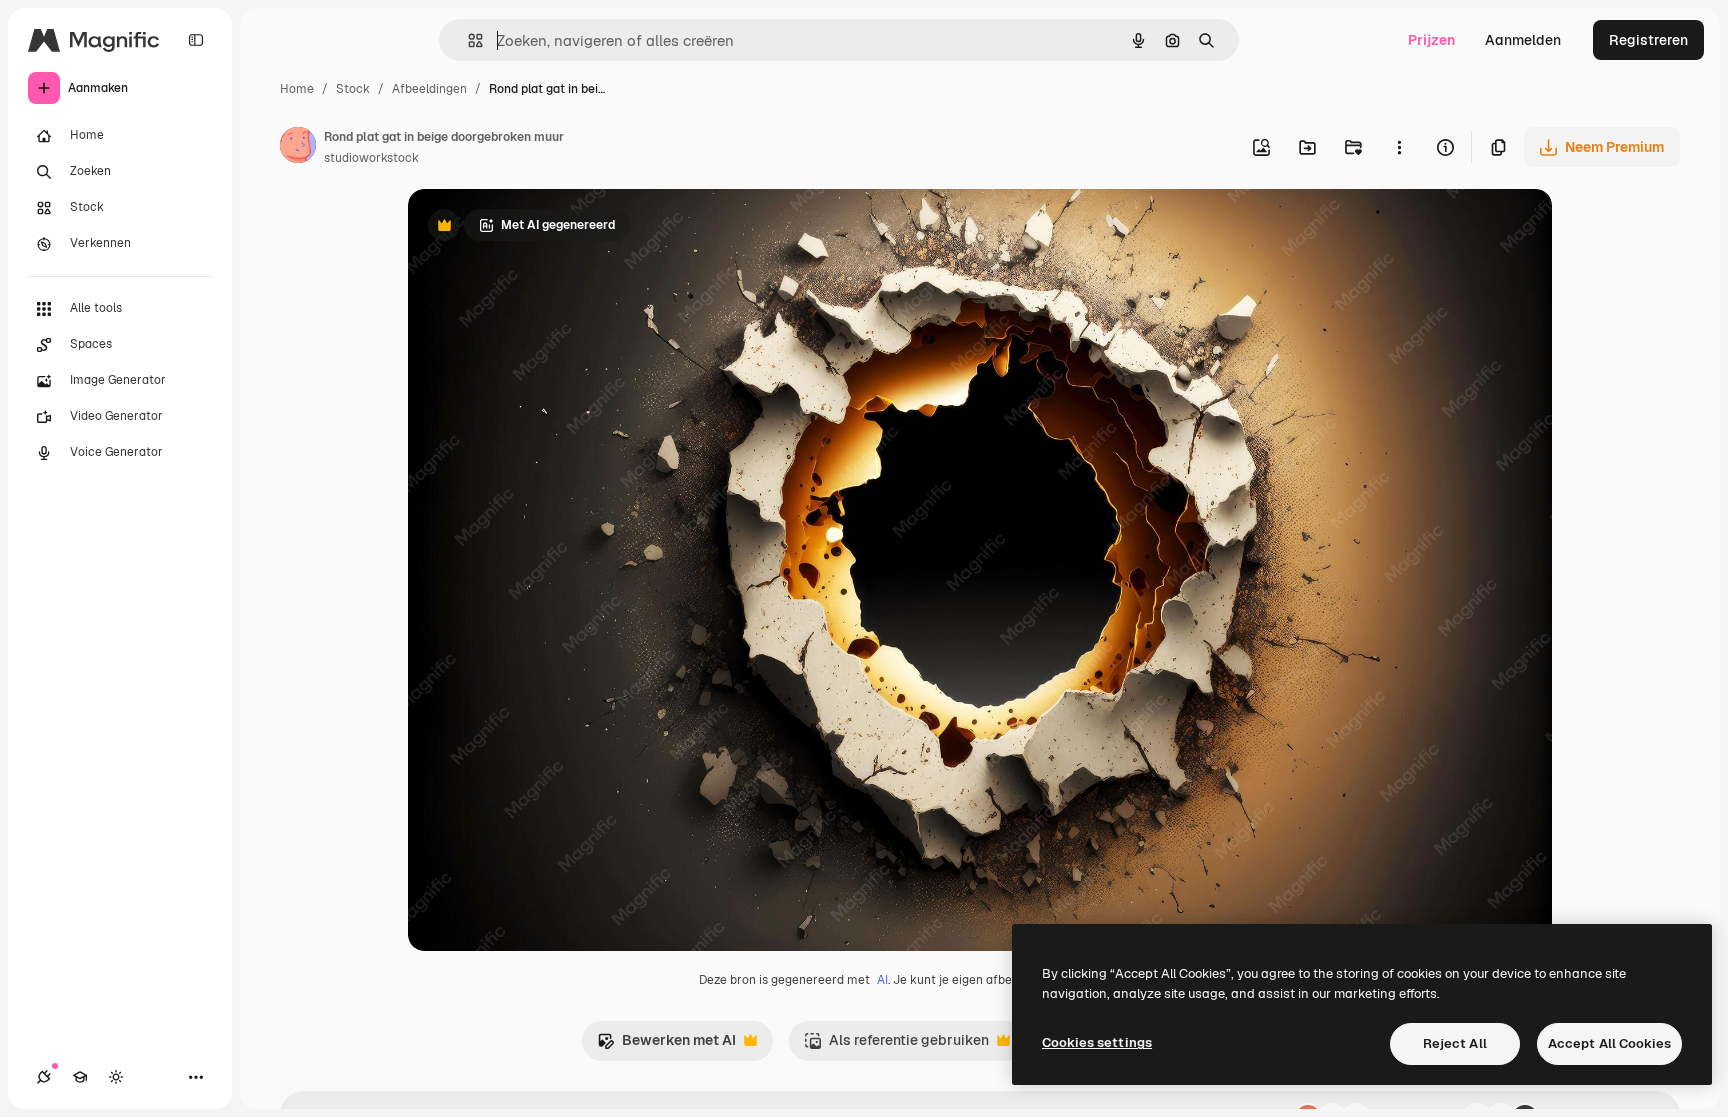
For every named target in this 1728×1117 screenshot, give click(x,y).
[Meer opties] (1399, 147)
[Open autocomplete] (467, 40)
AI (882, 980)
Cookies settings (1097, 1042)
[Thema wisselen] (116, 1077)
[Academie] (80, 1077)
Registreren (1648, 40)
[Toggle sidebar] (196, 40)
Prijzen (1431, 40)
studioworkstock (371, 158)
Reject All (1455, 1043)
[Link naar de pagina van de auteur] (298, 148)
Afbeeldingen (429, 89)
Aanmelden (1523, 40)
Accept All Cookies (1609, 1043)
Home (297, 89)
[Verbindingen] (44, 1077)
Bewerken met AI (666, 1045)
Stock (353, 89)
